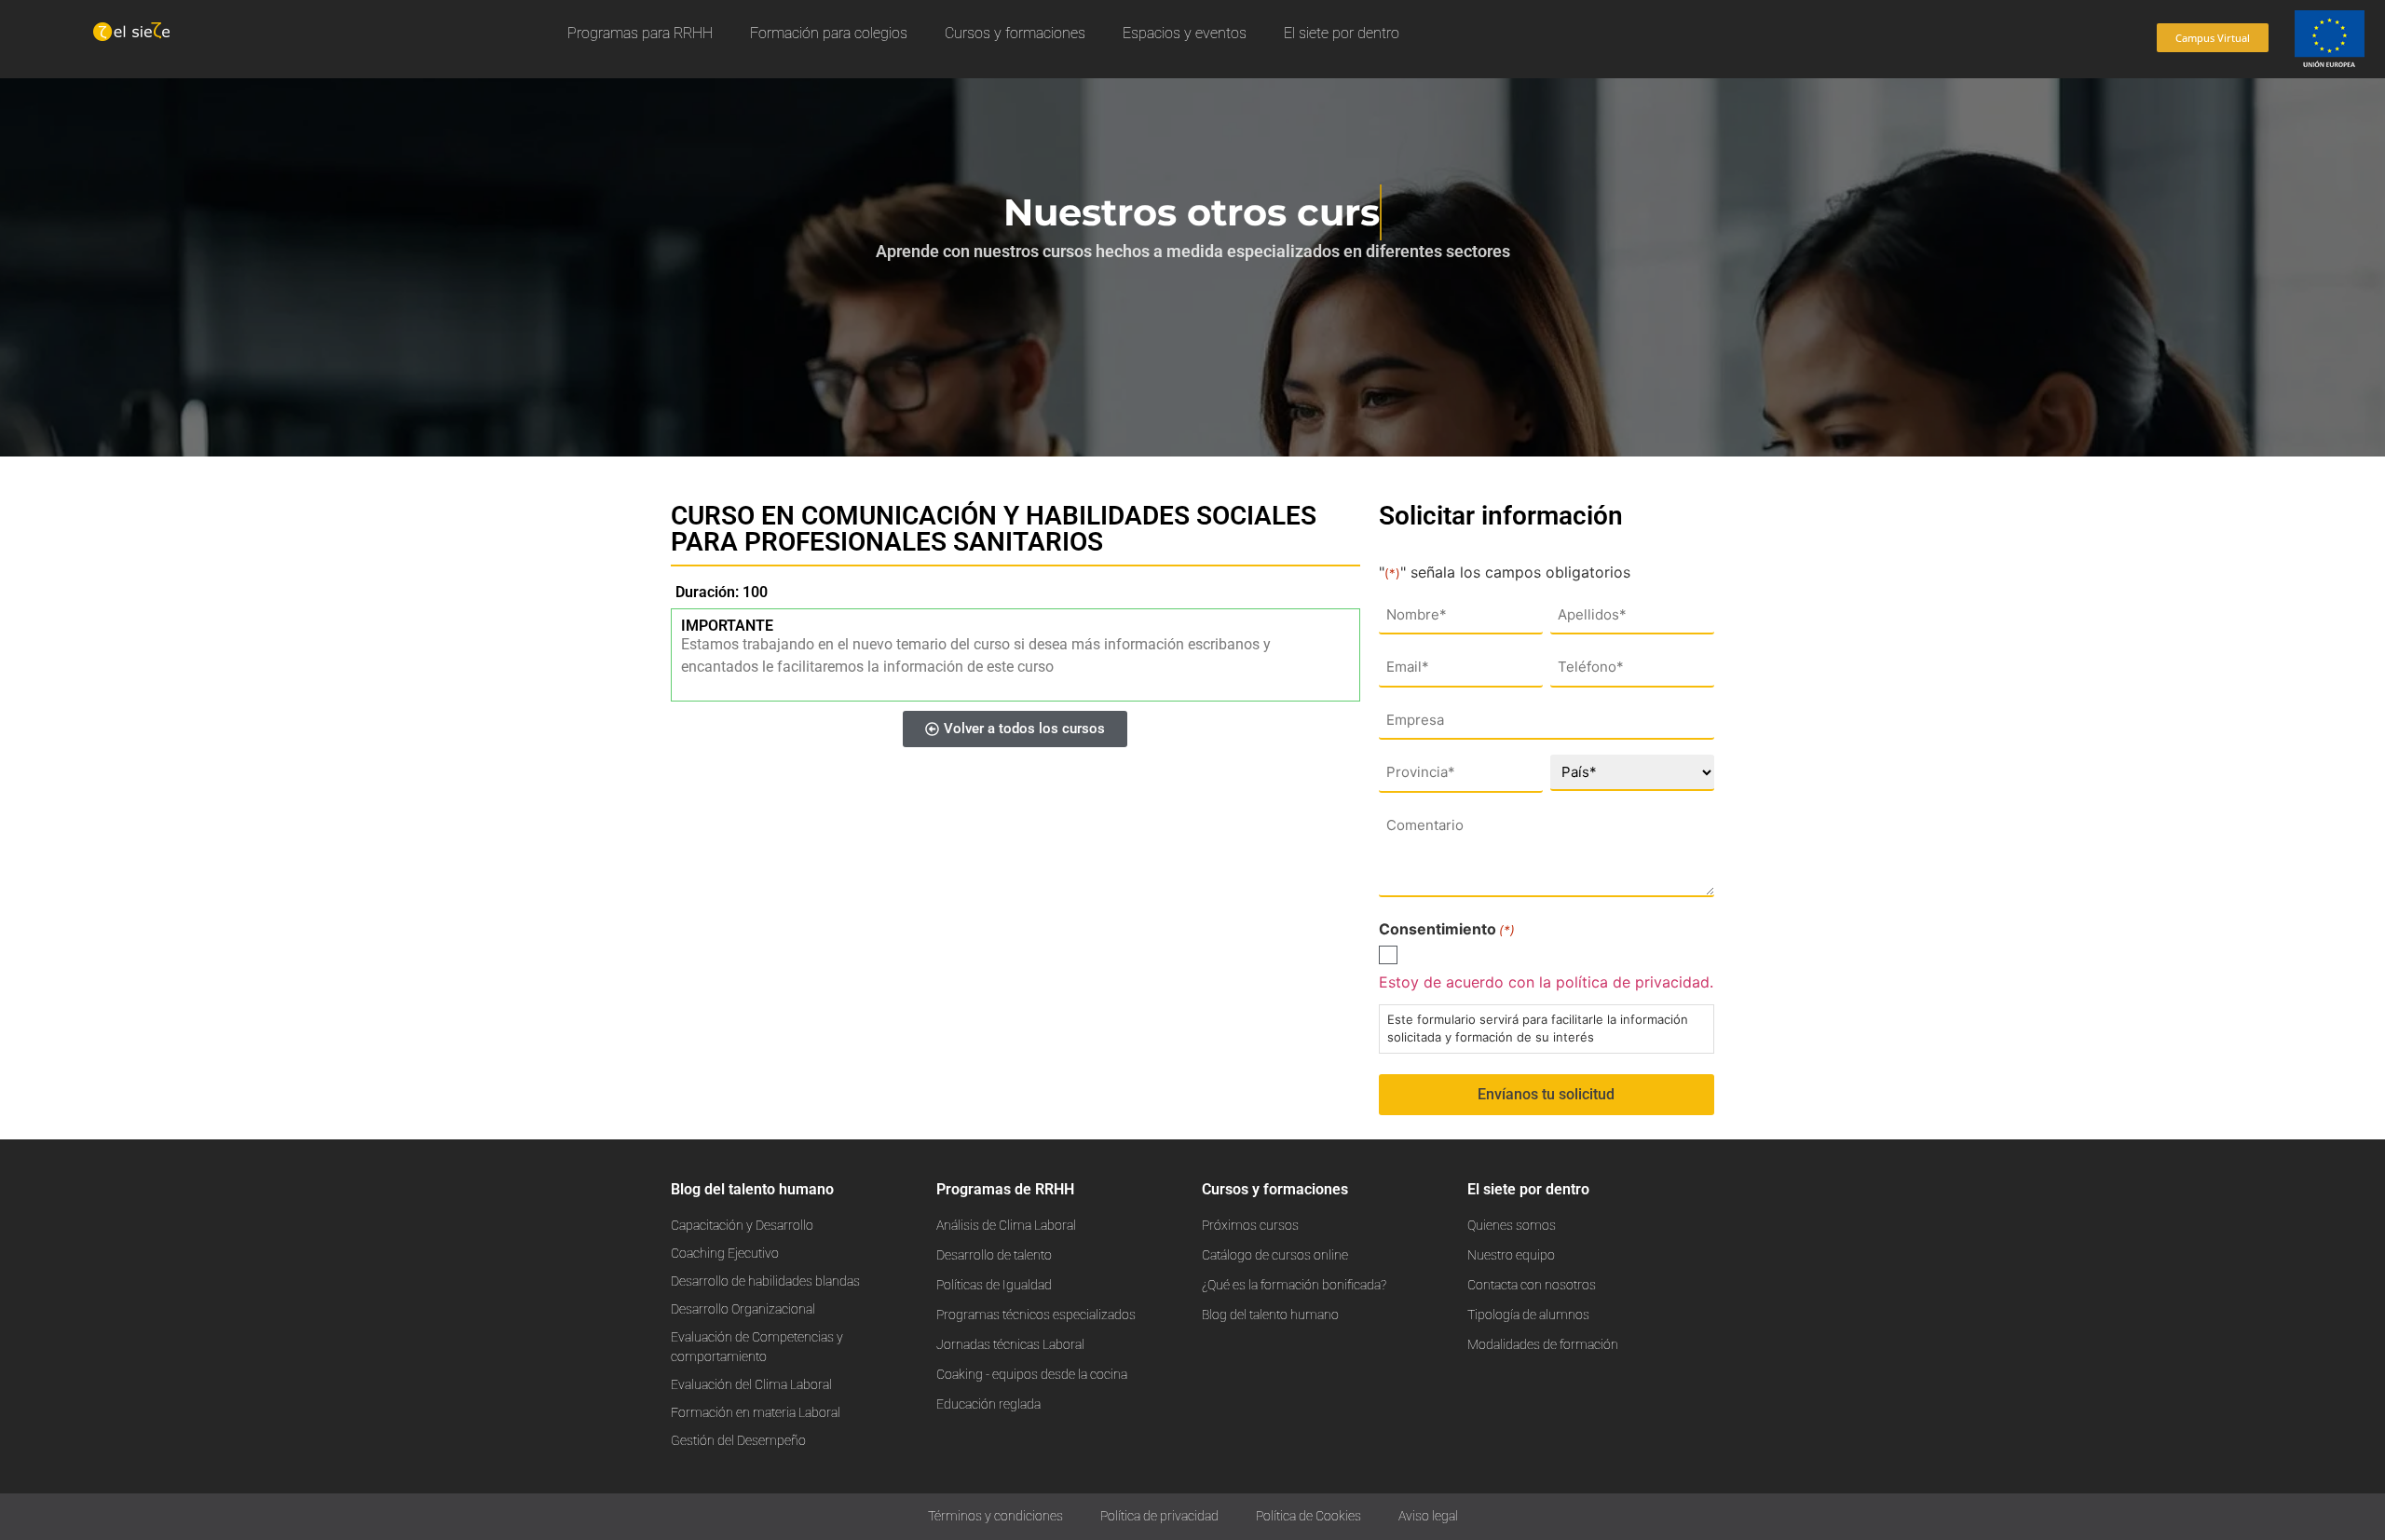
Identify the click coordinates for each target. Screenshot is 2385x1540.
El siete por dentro (1342, 33)
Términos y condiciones (995, 1516)
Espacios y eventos (1185, 33)
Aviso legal (1428, 1516)
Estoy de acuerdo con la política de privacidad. (1546, 982)
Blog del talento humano (752, 1189)
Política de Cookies (1308, 1516)
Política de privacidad (1159, 1516)
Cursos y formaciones (1015, 33)
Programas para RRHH (640, 33)
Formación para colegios (829, 33)
